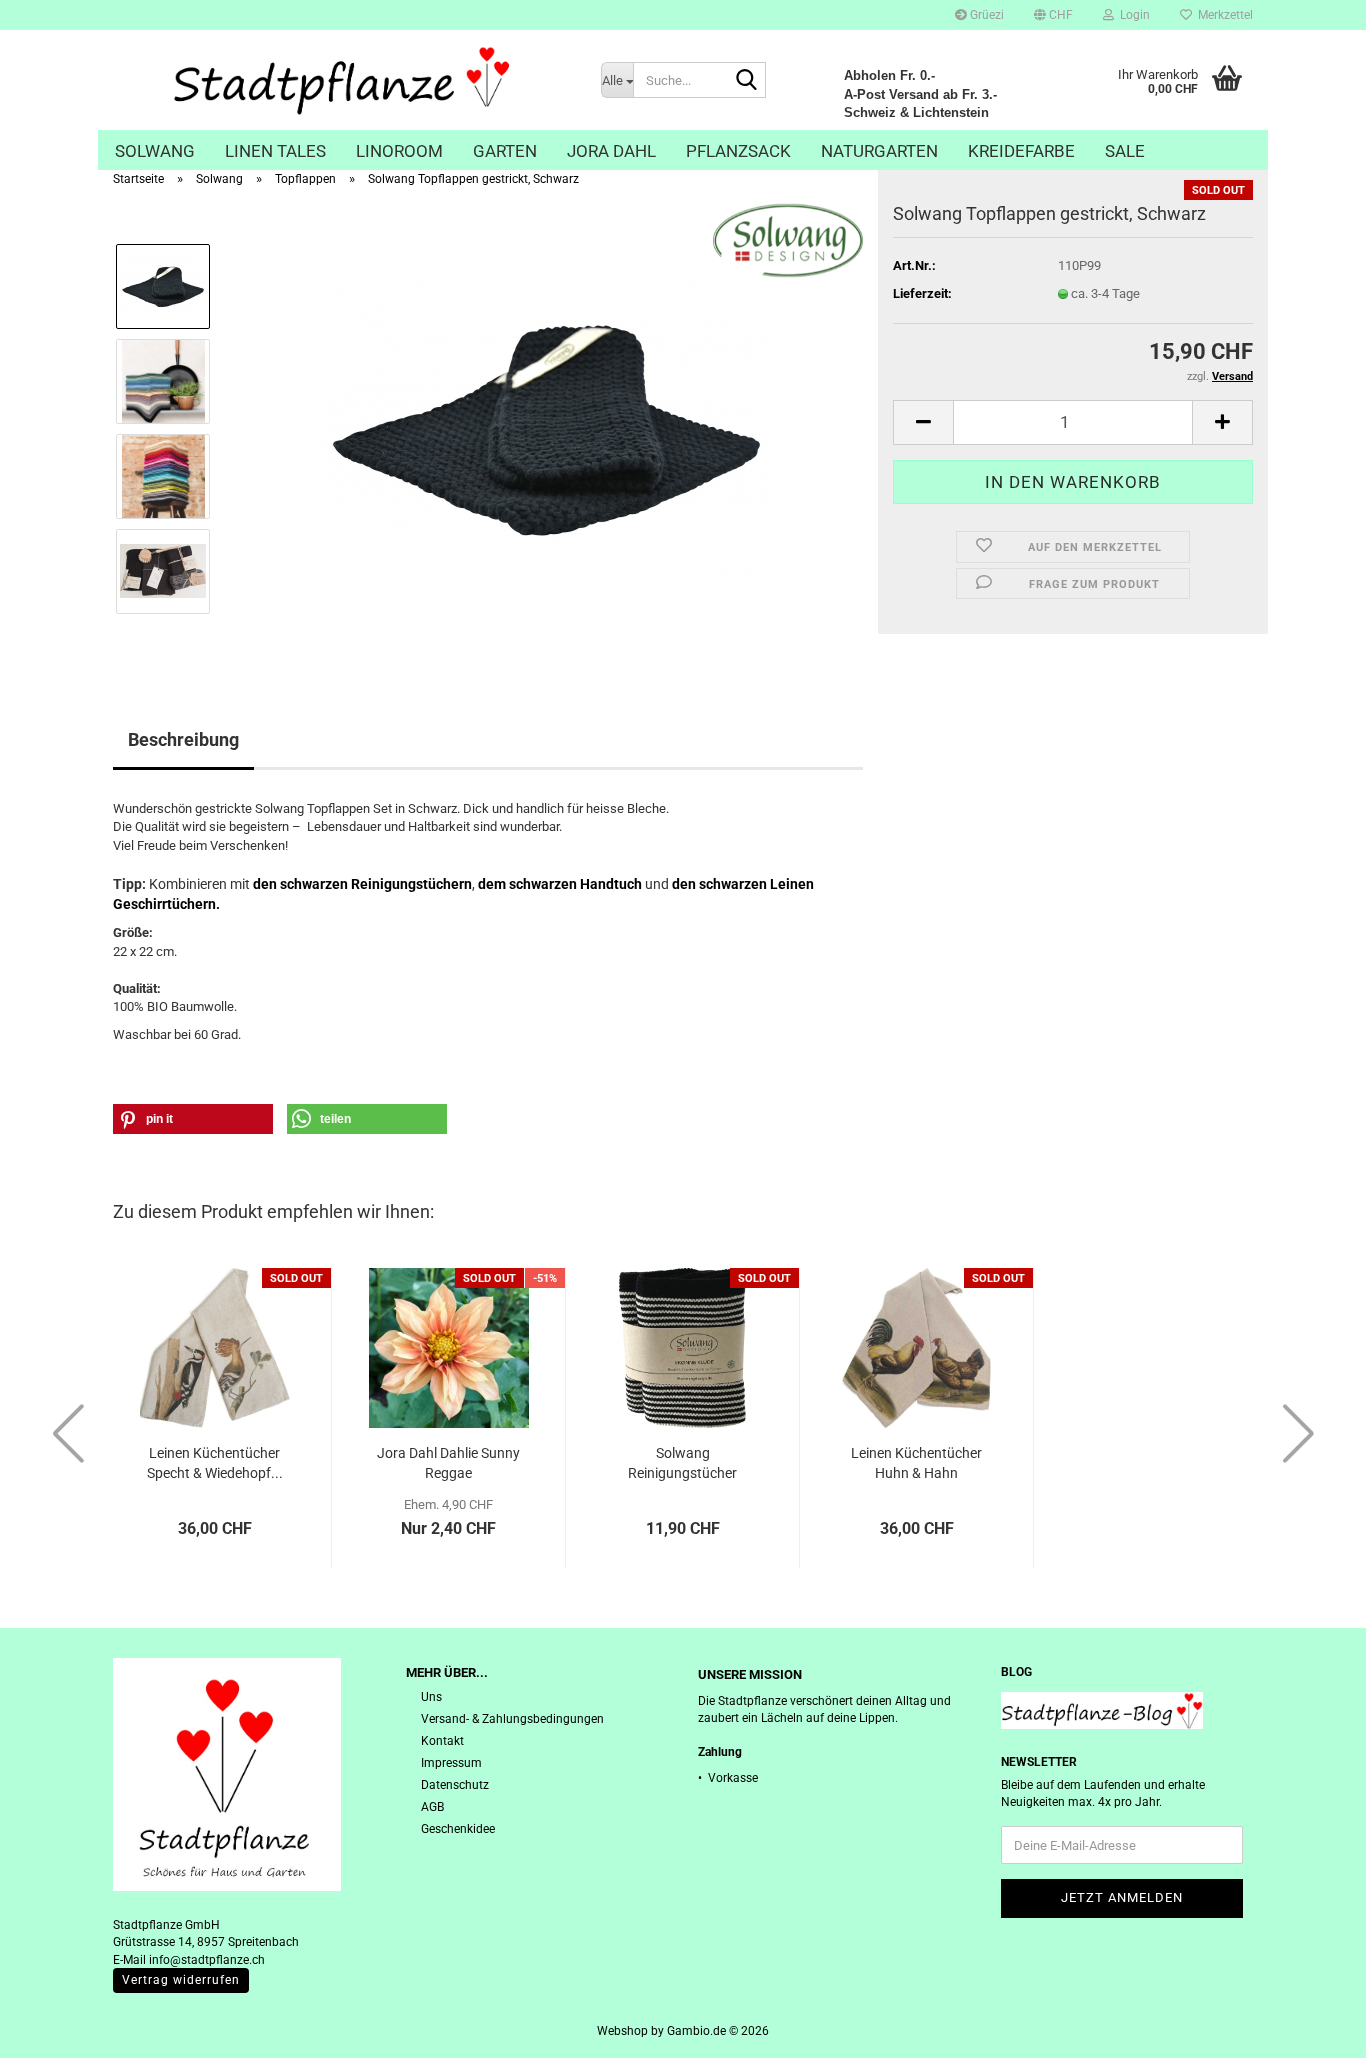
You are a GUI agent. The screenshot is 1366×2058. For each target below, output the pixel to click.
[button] (1053, 15)
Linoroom (399, 151)
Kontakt (442, 1741)
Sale (1125, 151)
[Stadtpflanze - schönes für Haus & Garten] (342, 80)
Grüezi (985, 15)
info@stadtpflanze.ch (207, 1960)
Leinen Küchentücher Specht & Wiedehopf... (215, 1463)
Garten (505, 151)
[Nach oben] (1311, 2028)
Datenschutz (455, 1785)
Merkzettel (1222, 15)
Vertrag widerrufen (181, 1980)
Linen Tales (275, 151)
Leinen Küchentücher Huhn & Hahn (916, 1463)
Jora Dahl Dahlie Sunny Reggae (448, 1463)
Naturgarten (879, 151)
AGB (432, 1807)
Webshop (622, 2031)
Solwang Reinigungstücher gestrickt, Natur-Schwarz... (682, 1464)
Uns (431, 1697)
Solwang (155, 151)
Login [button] (1132, 15)
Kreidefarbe (1021, 151)
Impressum (451, 1763)
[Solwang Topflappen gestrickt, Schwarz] (546, 427)
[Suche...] (747, 81)
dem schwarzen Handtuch (560, 884)
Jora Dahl (611, 151)
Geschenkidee (458, 1829)
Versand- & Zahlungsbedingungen (512, 1719)
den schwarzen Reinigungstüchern (362, 884)
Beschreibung (183, 739)
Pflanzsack (738, 151)
